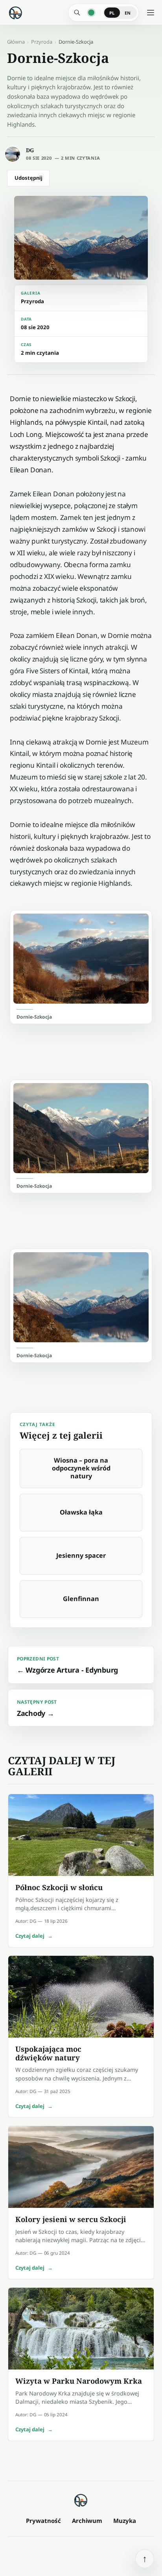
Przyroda (42, 42)
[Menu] (151, 13)
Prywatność (43, 2521)
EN (128, 13)
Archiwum (87, 2521)
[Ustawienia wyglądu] (91, 13)
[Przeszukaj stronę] (77, 13)
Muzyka (125, 2521)
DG (30, 150)
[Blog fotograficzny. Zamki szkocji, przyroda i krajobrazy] (81, 2500)
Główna (16, 42)
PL (112, 13)
